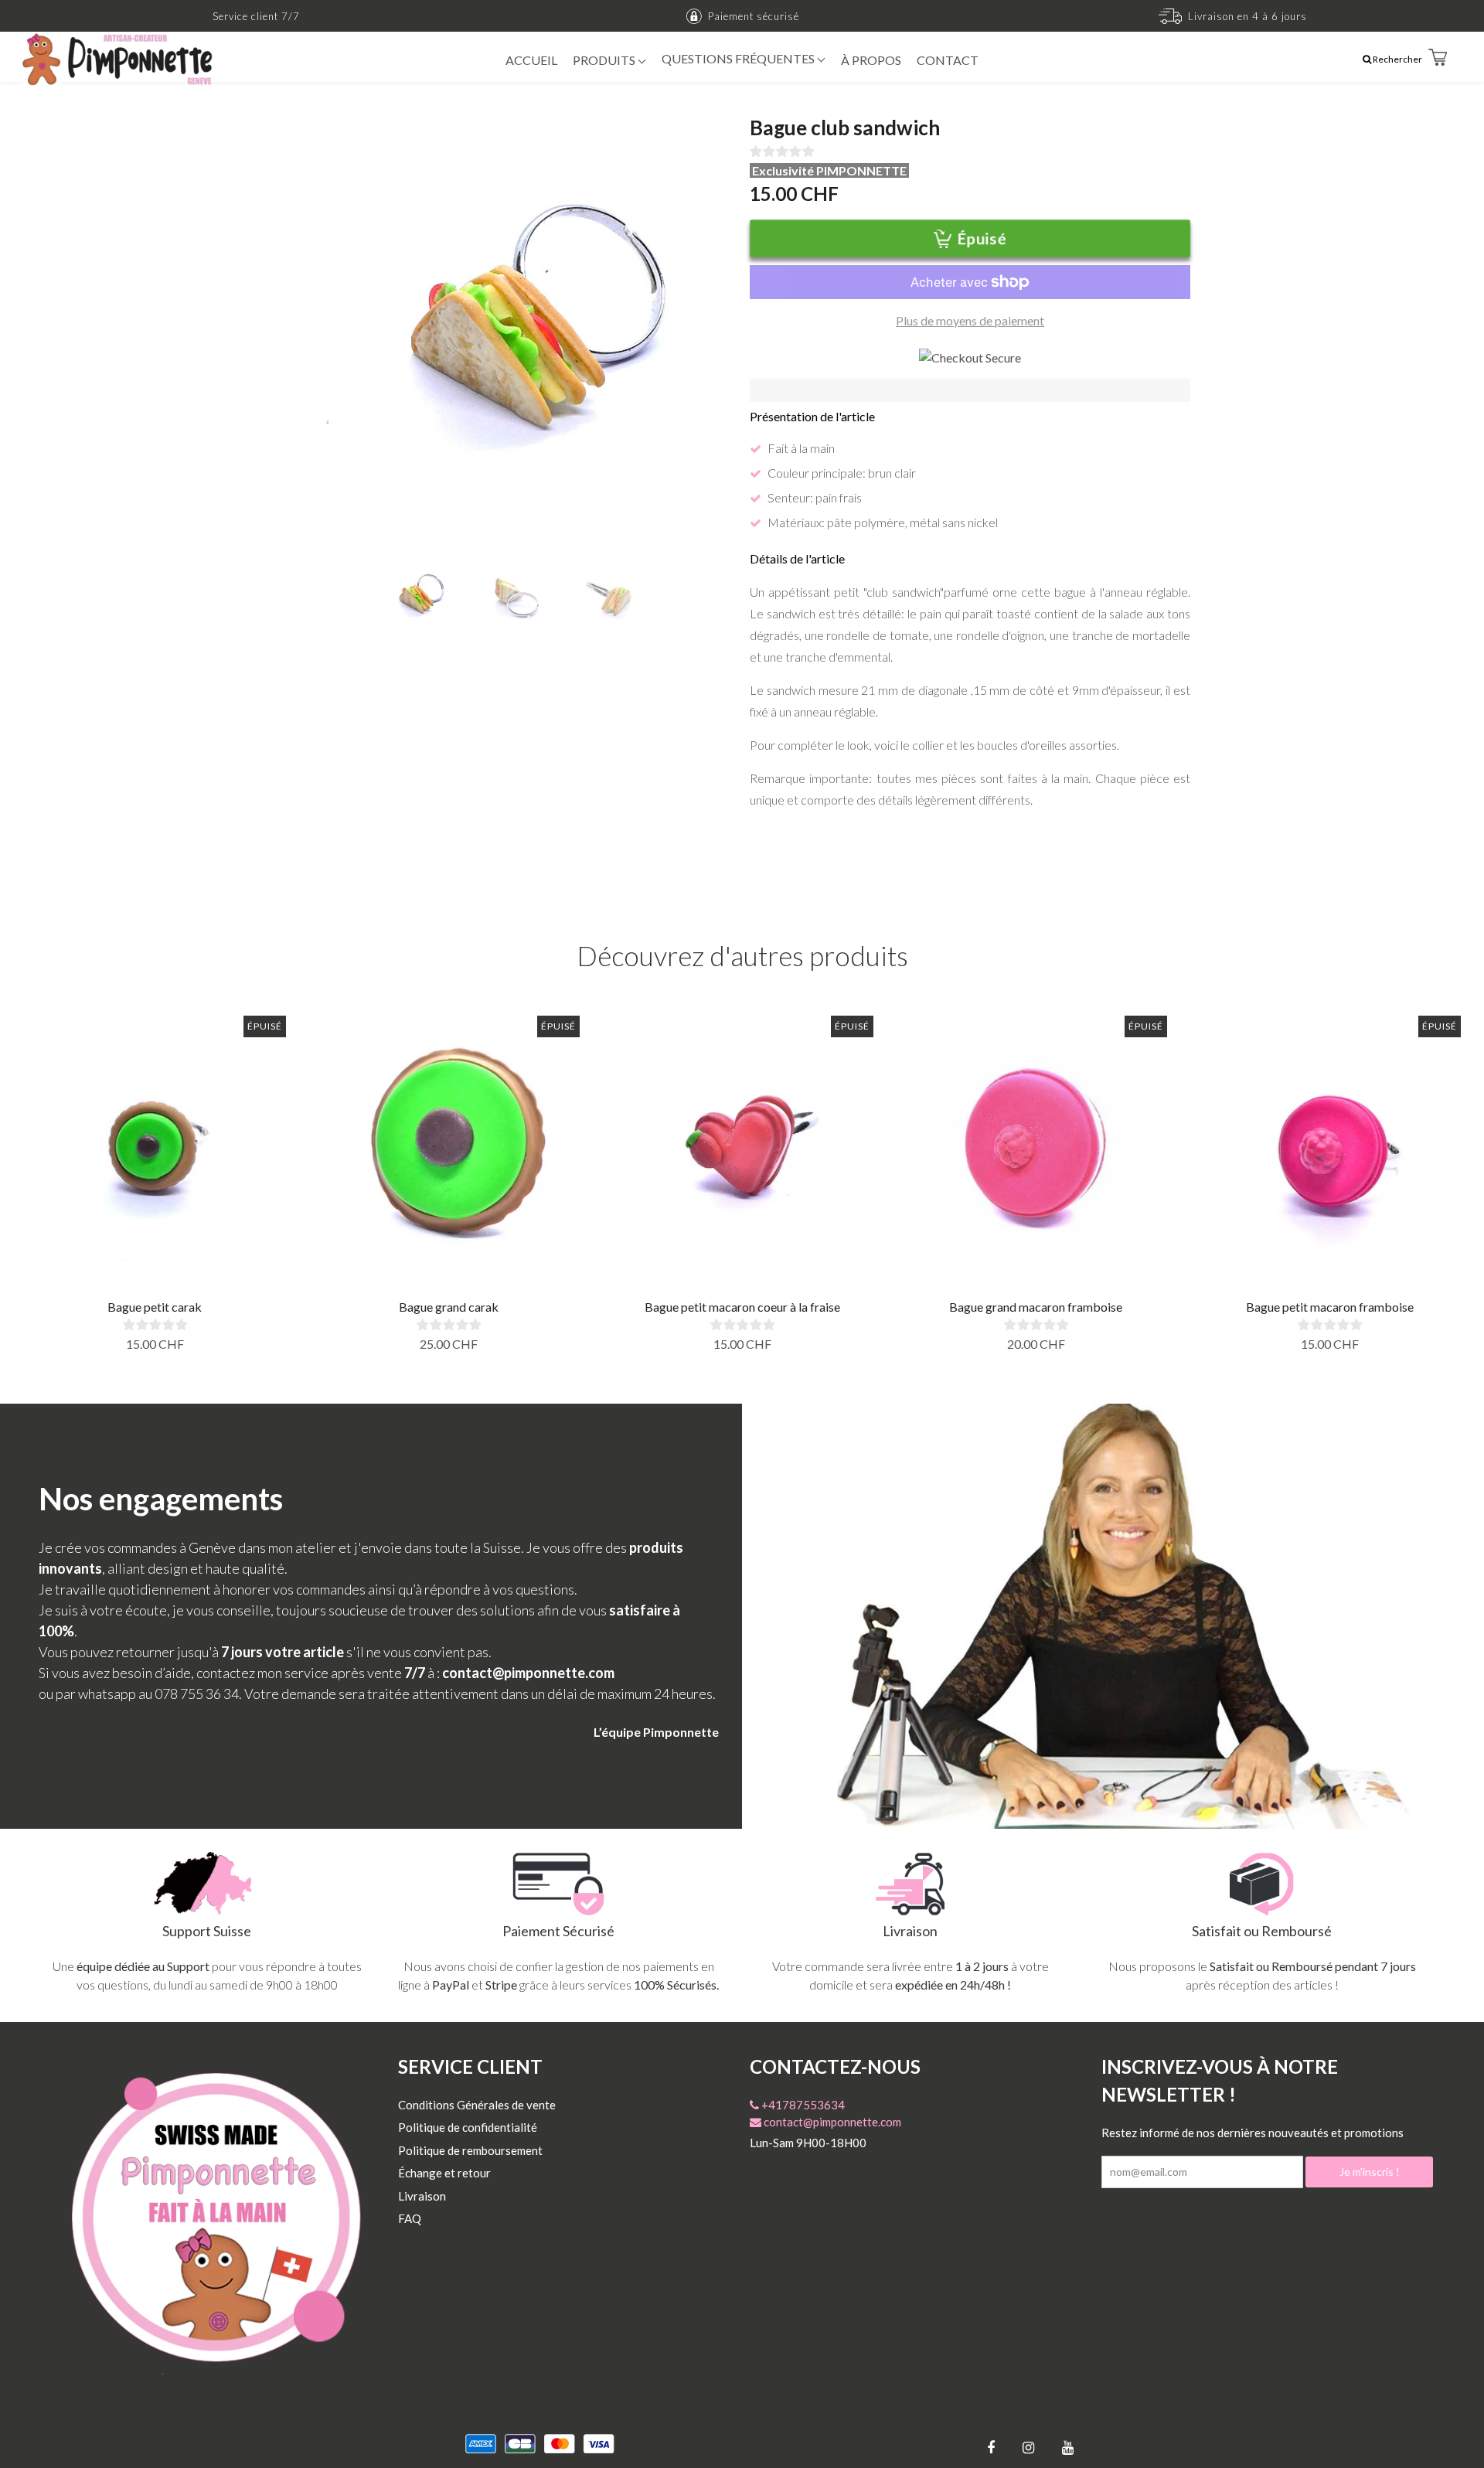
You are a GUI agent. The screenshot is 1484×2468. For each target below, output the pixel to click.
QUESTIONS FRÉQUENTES (739, 58)
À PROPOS (871, 60)
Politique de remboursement (470, 2150)
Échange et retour (444, 2173)
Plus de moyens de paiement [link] (970, 320)
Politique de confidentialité (468, 2127)
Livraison (422, 2196)
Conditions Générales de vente (477, 2105)
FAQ (410, 2218)
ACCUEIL (531, 60)
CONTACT (948, 60)
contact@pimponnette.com (831, 2122)
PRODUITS (605, 60)
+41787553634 (802, 2105)
